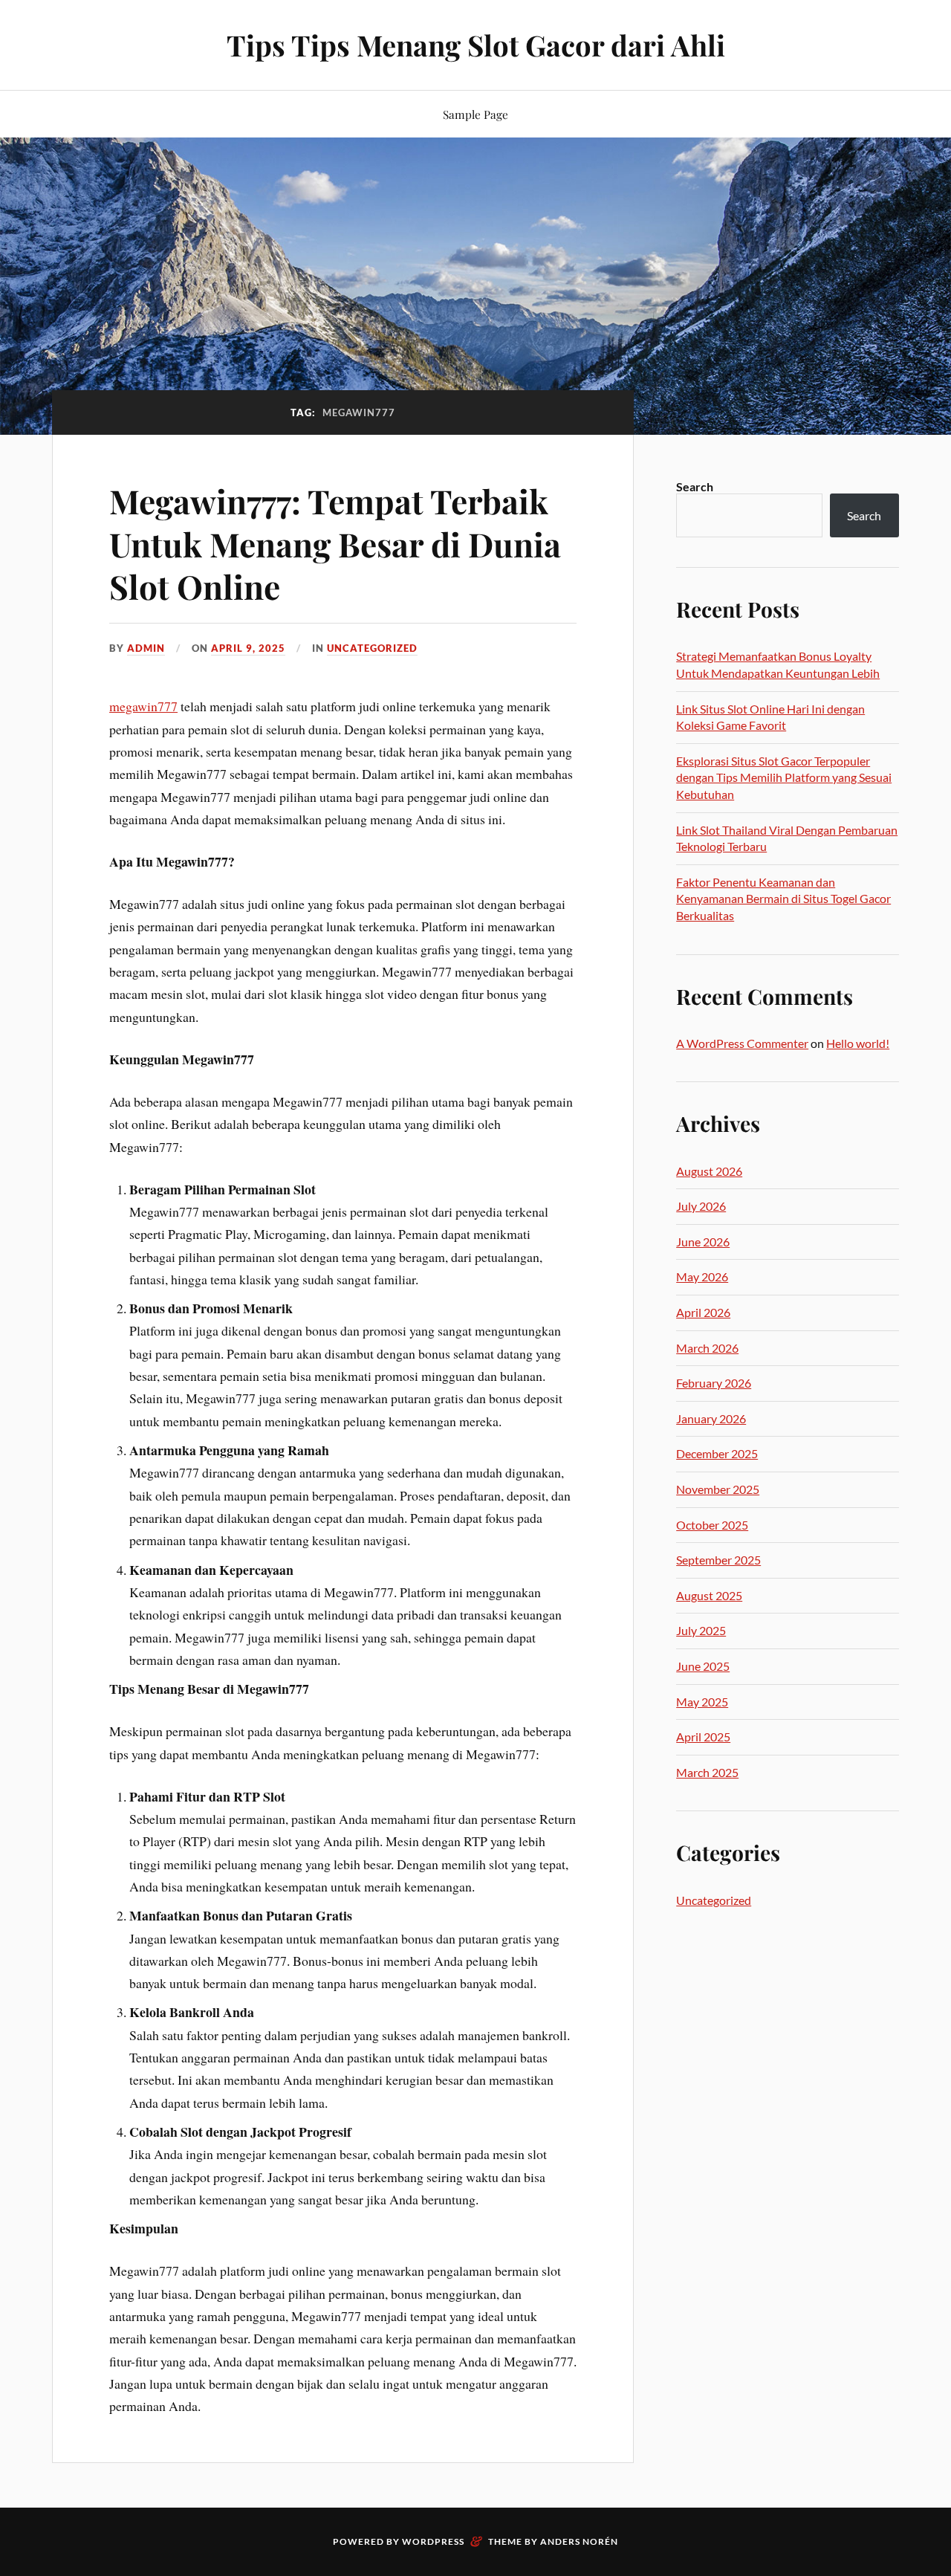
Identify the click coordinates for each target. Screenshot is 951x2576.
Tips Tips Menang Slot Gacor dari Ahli (476, 45)
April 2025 (703, 1737)
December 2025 (717, 1453)
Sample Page (475, 114)
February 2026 (714, 1383)
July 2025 (701, 1630)
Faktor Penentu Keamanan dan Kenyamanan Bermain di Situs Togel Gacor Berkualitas (783, 899)
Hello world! (858, 1043)
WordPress (433, 2541)
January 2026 (711, 1418)
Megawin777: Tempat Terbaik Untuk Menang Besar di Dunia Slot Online (335, 543)
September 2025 (718, 1560)
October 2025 (712, 1525)
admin (146, 648)
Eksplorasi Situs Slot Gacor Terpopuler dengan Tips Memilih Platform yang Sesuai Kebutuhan (784, 777)
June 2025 (703, 1666)
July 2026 (701, 1206)
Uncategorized (372, 648)
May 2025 (702, 1702)
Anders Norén (579, 2541)
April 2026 (703, 1312)
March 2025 (707, 1772)
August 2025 (709, 1595)
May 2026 (702, 1276)
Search (695, 486)
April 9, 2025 (248, 648)
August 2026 (709, 1171)
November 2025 (718, 1489)
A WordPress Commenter (742, 1043)
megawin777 (143, 706)
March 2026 (707, 1348)
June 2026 (703, 1242)
